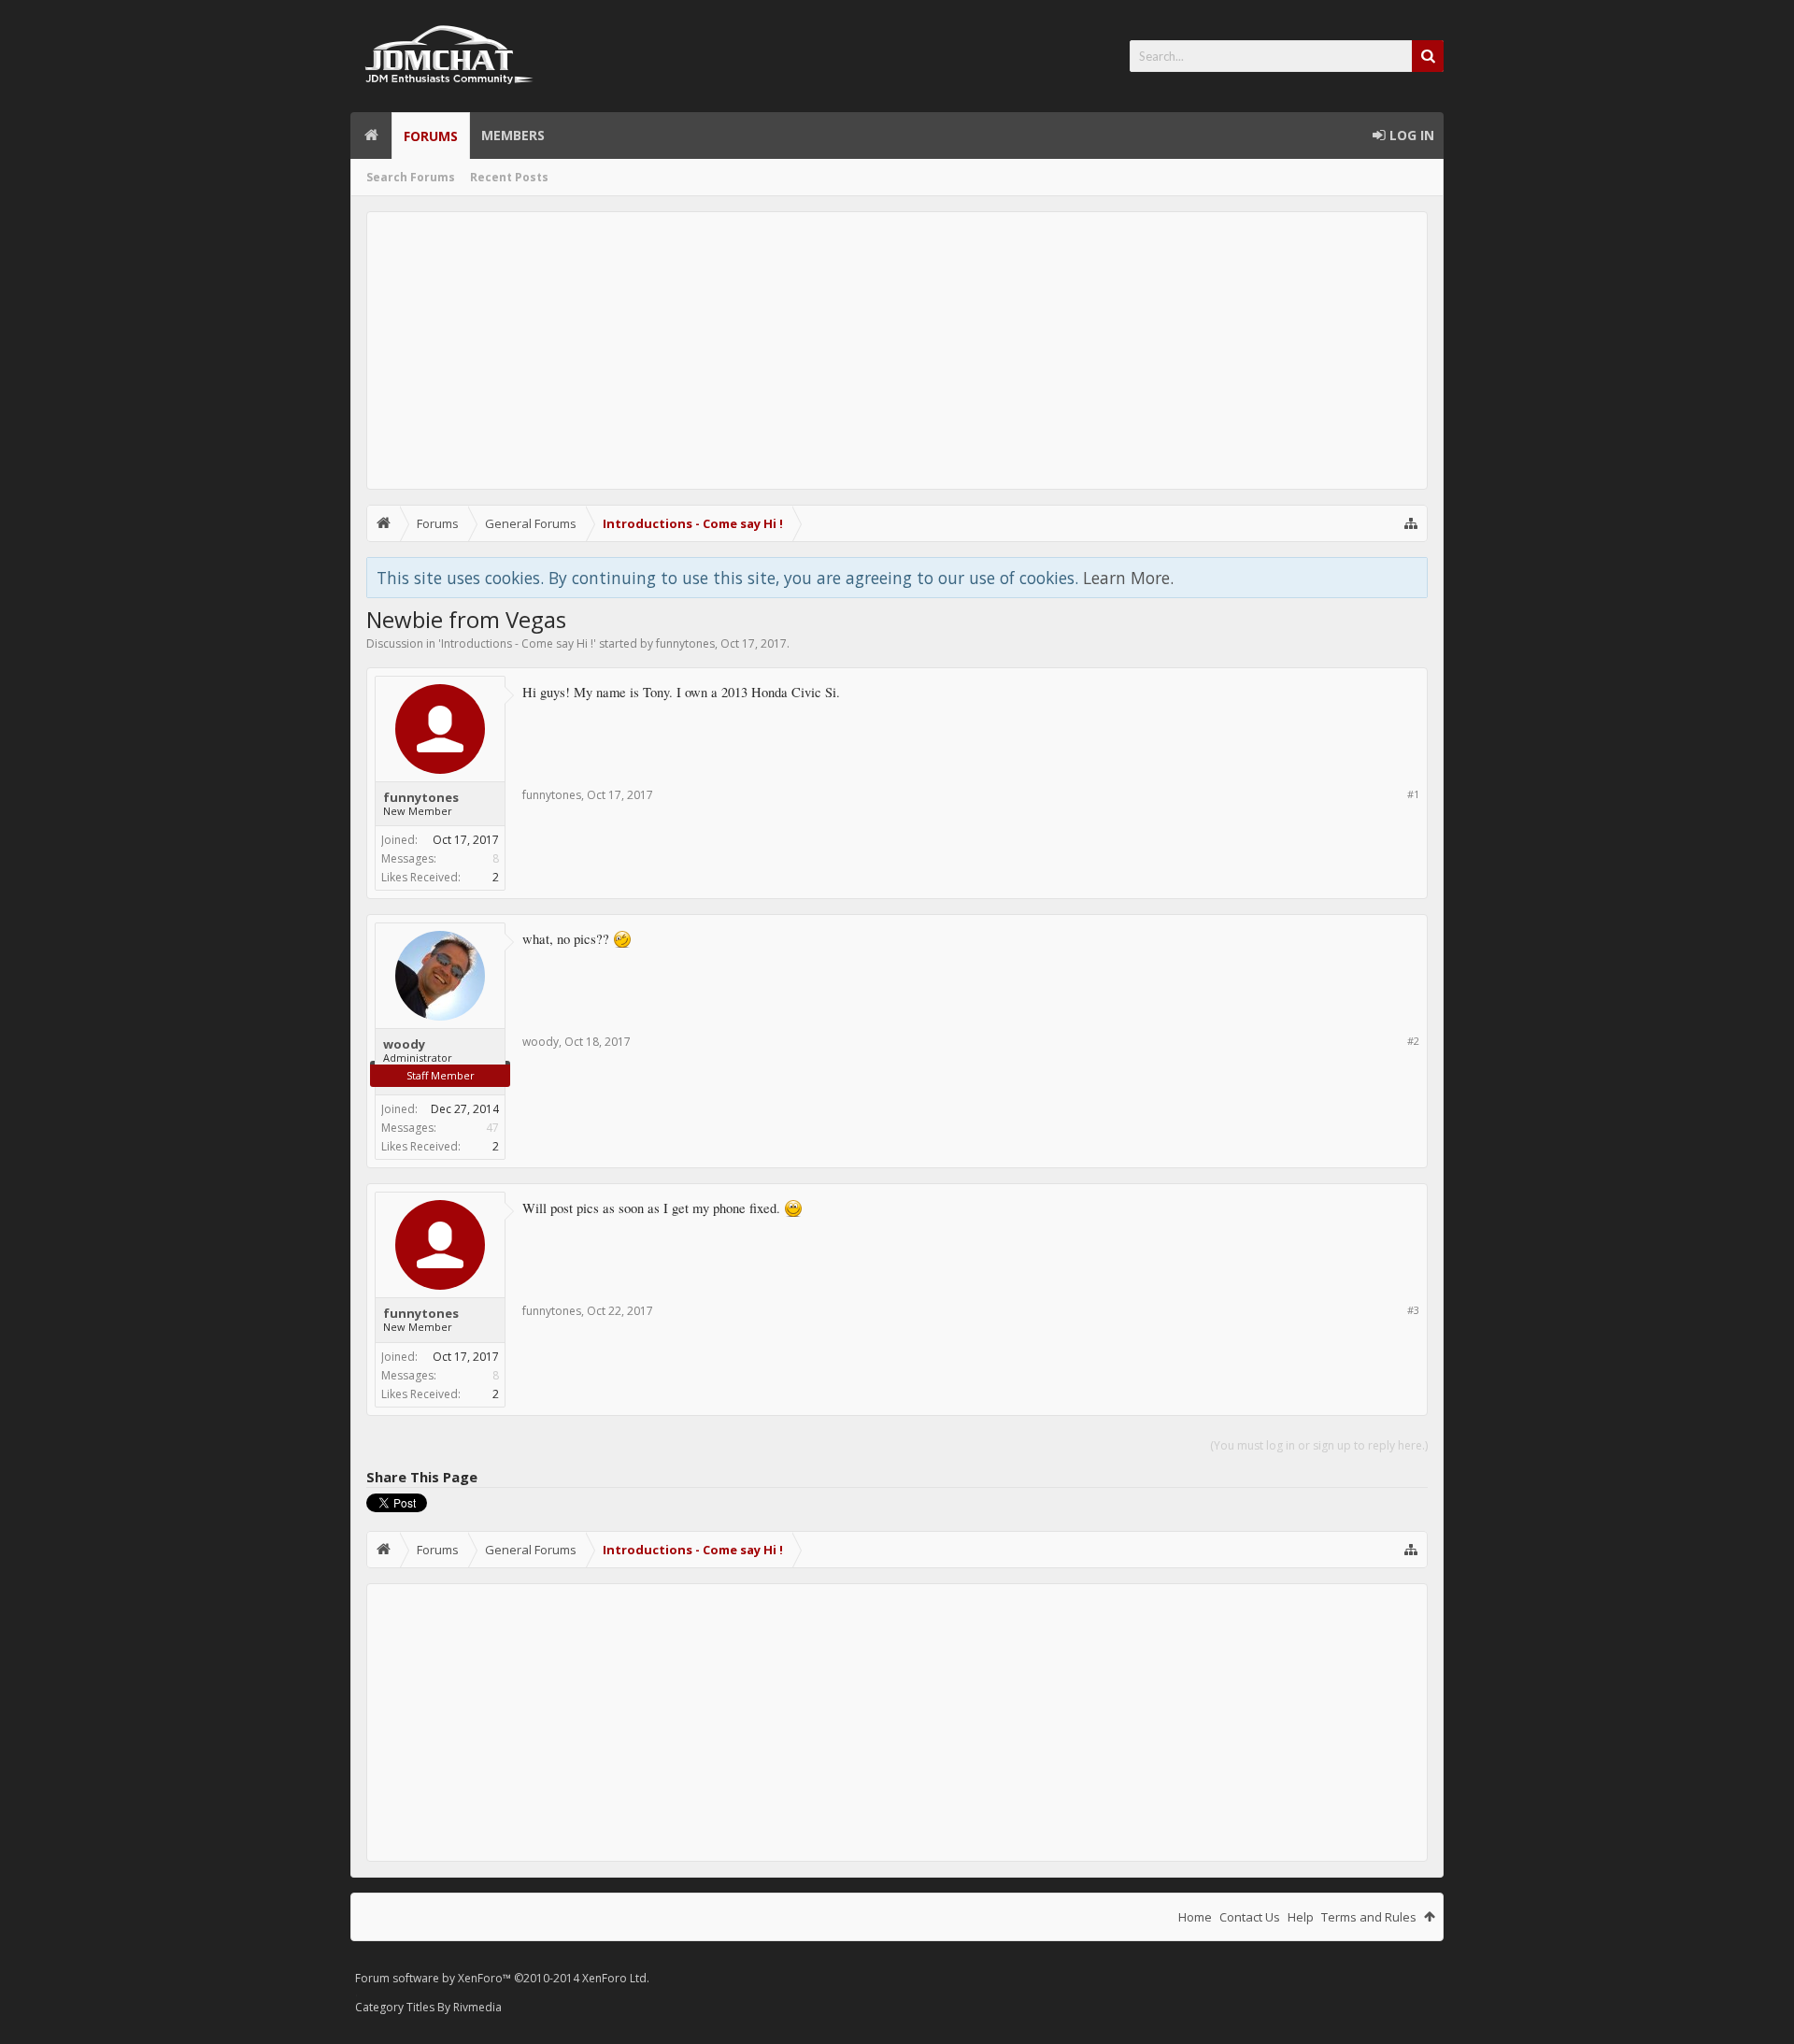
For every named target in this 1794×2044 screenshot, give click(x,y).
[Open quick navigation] (1411, 523)
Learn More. (1128, 578)
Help (1301, 1917)
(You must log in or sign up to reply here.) (1319, 1445)
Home (371, 136)
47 (492, 1128)
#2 (1413, 1041)
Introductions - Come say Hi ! (517, 643)
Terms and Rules (1369, 1917)
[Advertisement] (897, 350)
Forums (431, 136)
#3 (1413, 1310)
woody (404, 1044)
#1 (1413, 794)
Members (513, 135)
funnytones (685, 643)
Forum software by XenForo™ (502, 1978)
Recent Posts (509, 177)
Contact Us (1250, 1917)
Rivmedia (477, 2007)
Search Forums (411, 177)
